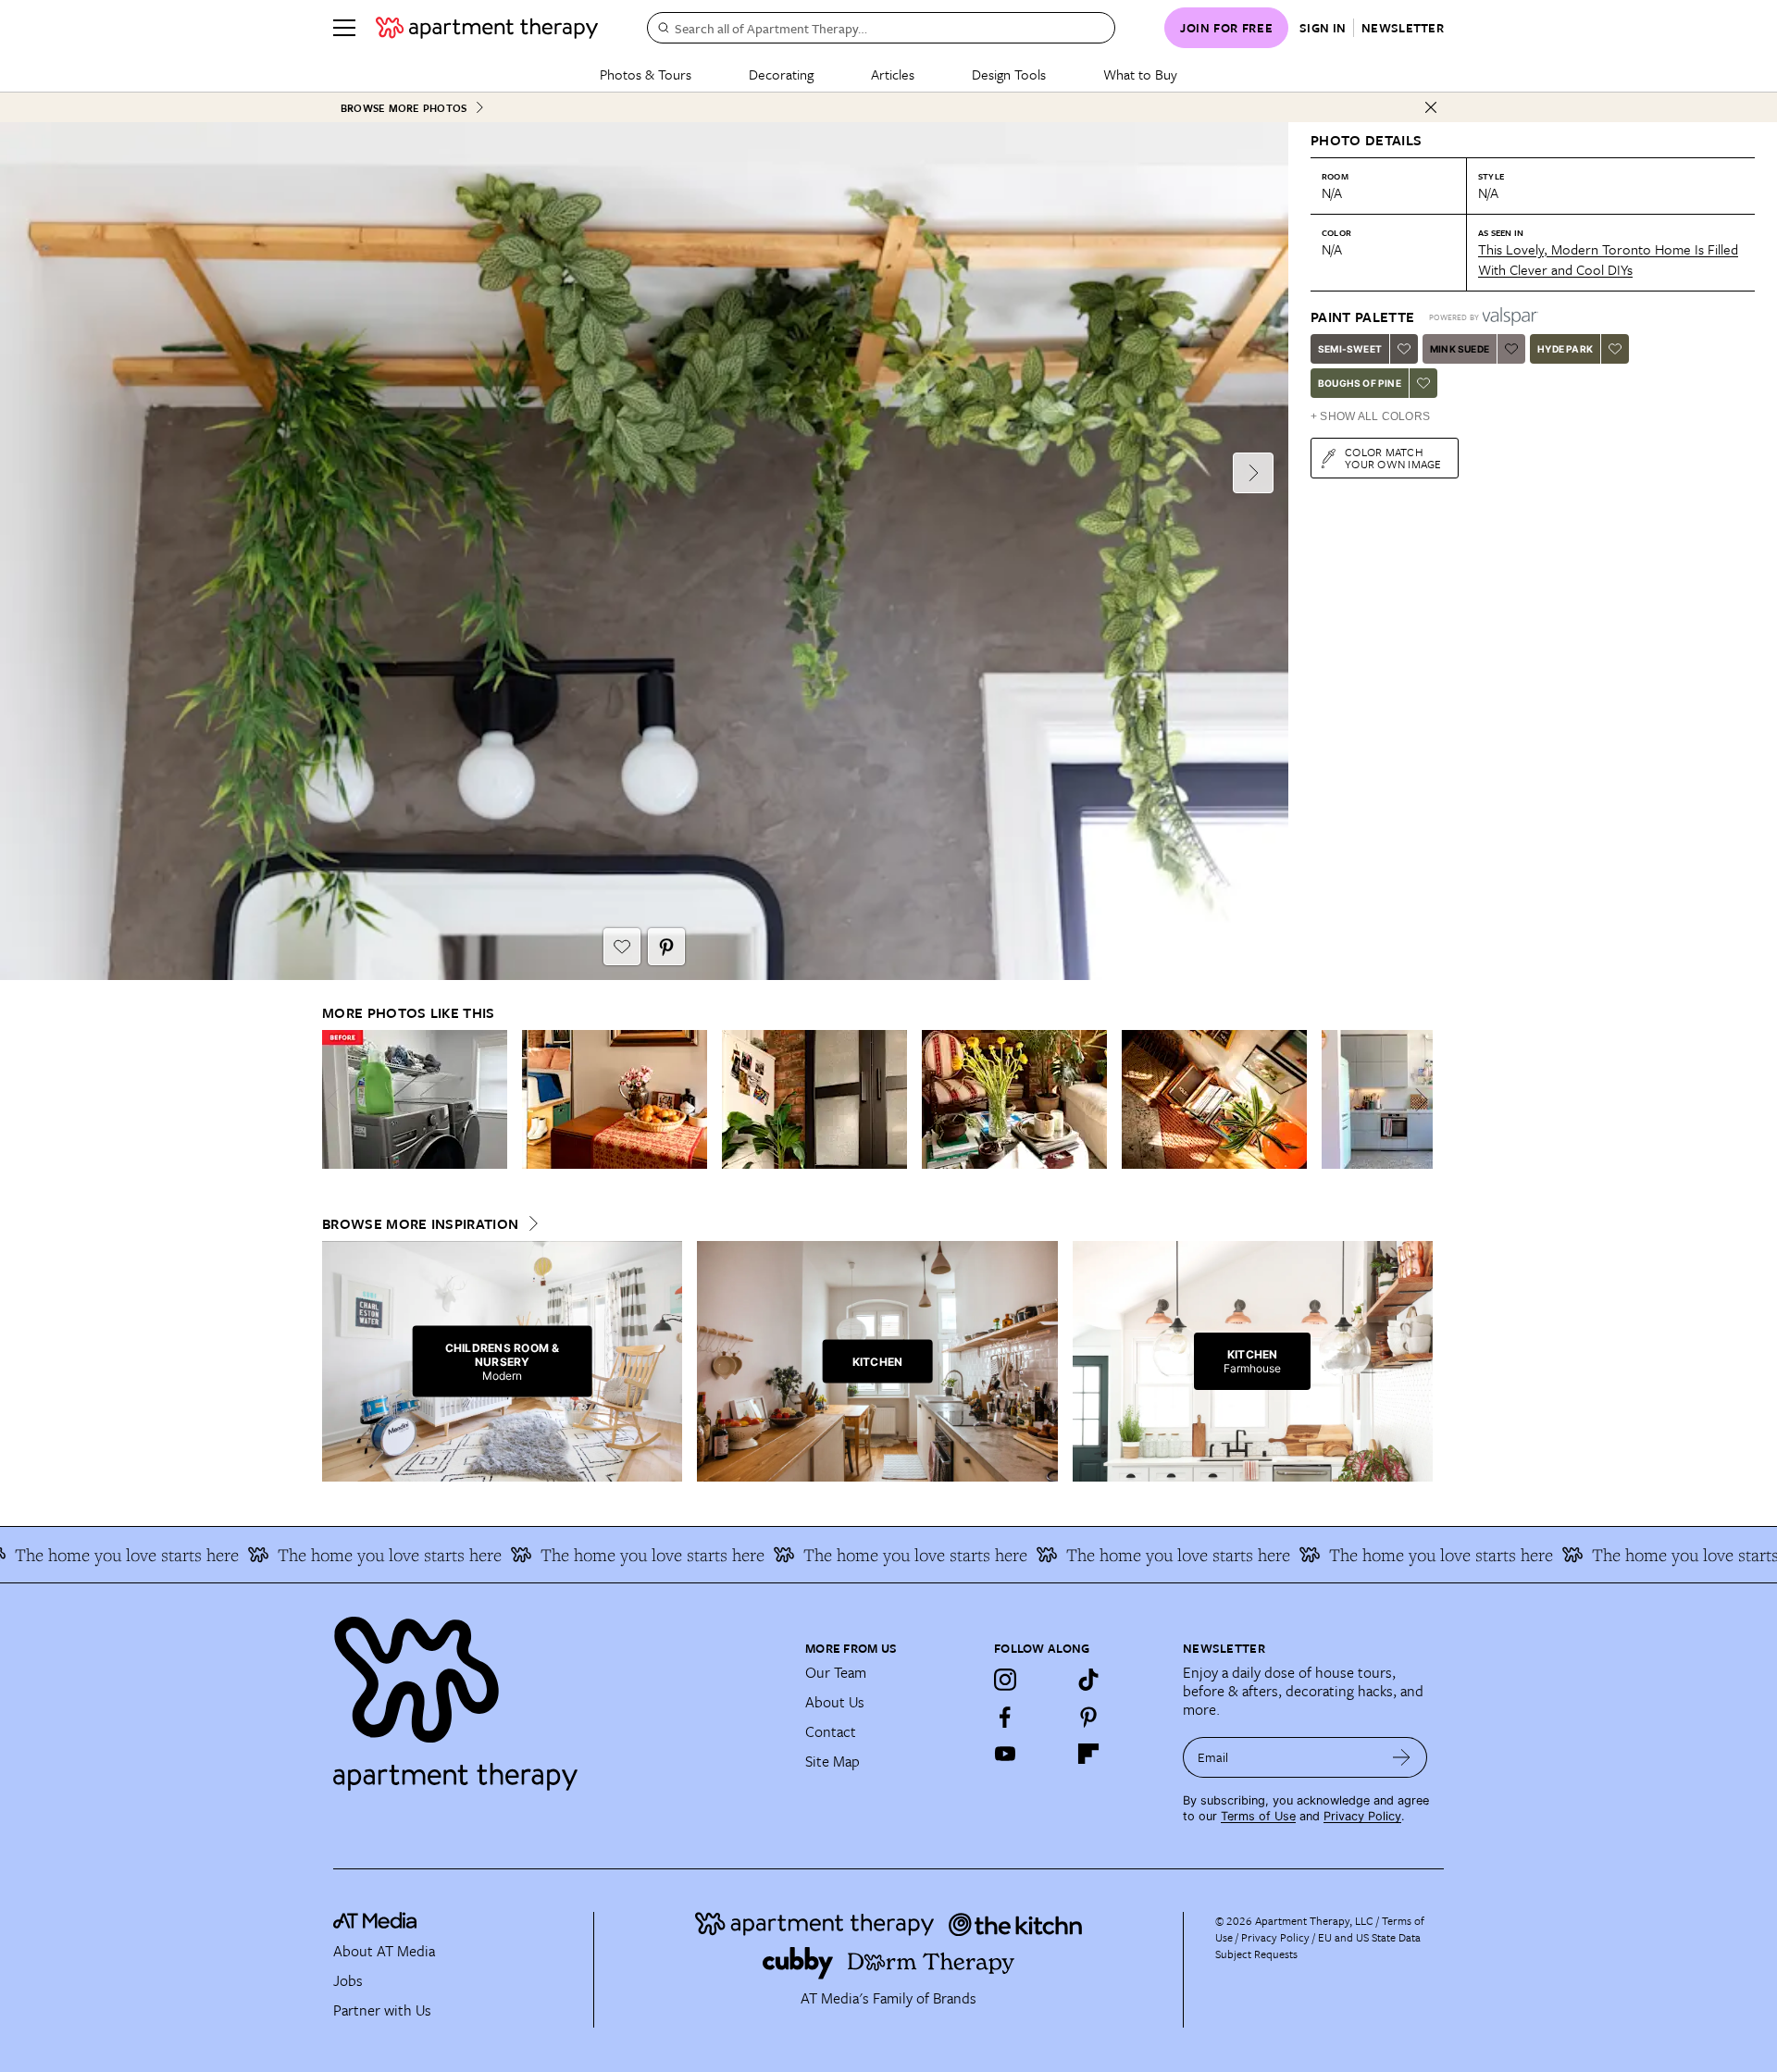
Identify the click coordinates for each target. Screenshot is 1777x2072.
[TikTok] (1088, 1680)
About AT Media (384, 1951)
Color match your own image (1393, 458)
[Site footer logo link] (558, 1695)
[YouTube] (1005, 1754)
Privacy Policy (1362, 1816)
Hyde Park (1565, 349)
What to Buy (1140, 74)
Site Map (833, 1761)
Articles (893, 74)
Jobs (348, 1980)
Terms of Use (1258, 1816)
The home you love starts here (335, 1555)
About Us (835, 1702)
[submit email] (1402, 1757)
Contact (831, 1731)
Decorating (781, 74)
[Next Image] (1253, 473)
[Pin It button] (666, 947)
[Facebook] (1005, 1717)
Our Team (836, 1672)
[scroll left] (337, 1100)
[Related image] (415, 1099)
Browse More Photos (404, 108)
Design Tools (1009, 74)
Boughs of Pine (1360, 383)
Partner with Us (382, 2010)
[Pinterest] (1088, 1717)
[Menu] (344, 28)
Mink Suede (1460, 349)
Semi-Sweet (1350, 349)
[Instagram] (1005, 1680)
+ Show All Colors (1370, 416)
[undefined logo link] (487, 28)
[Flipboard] (1088, 1754)
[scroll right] (1418, 1100)
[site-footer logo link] (375, 1923)
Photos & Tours (646, 74)
